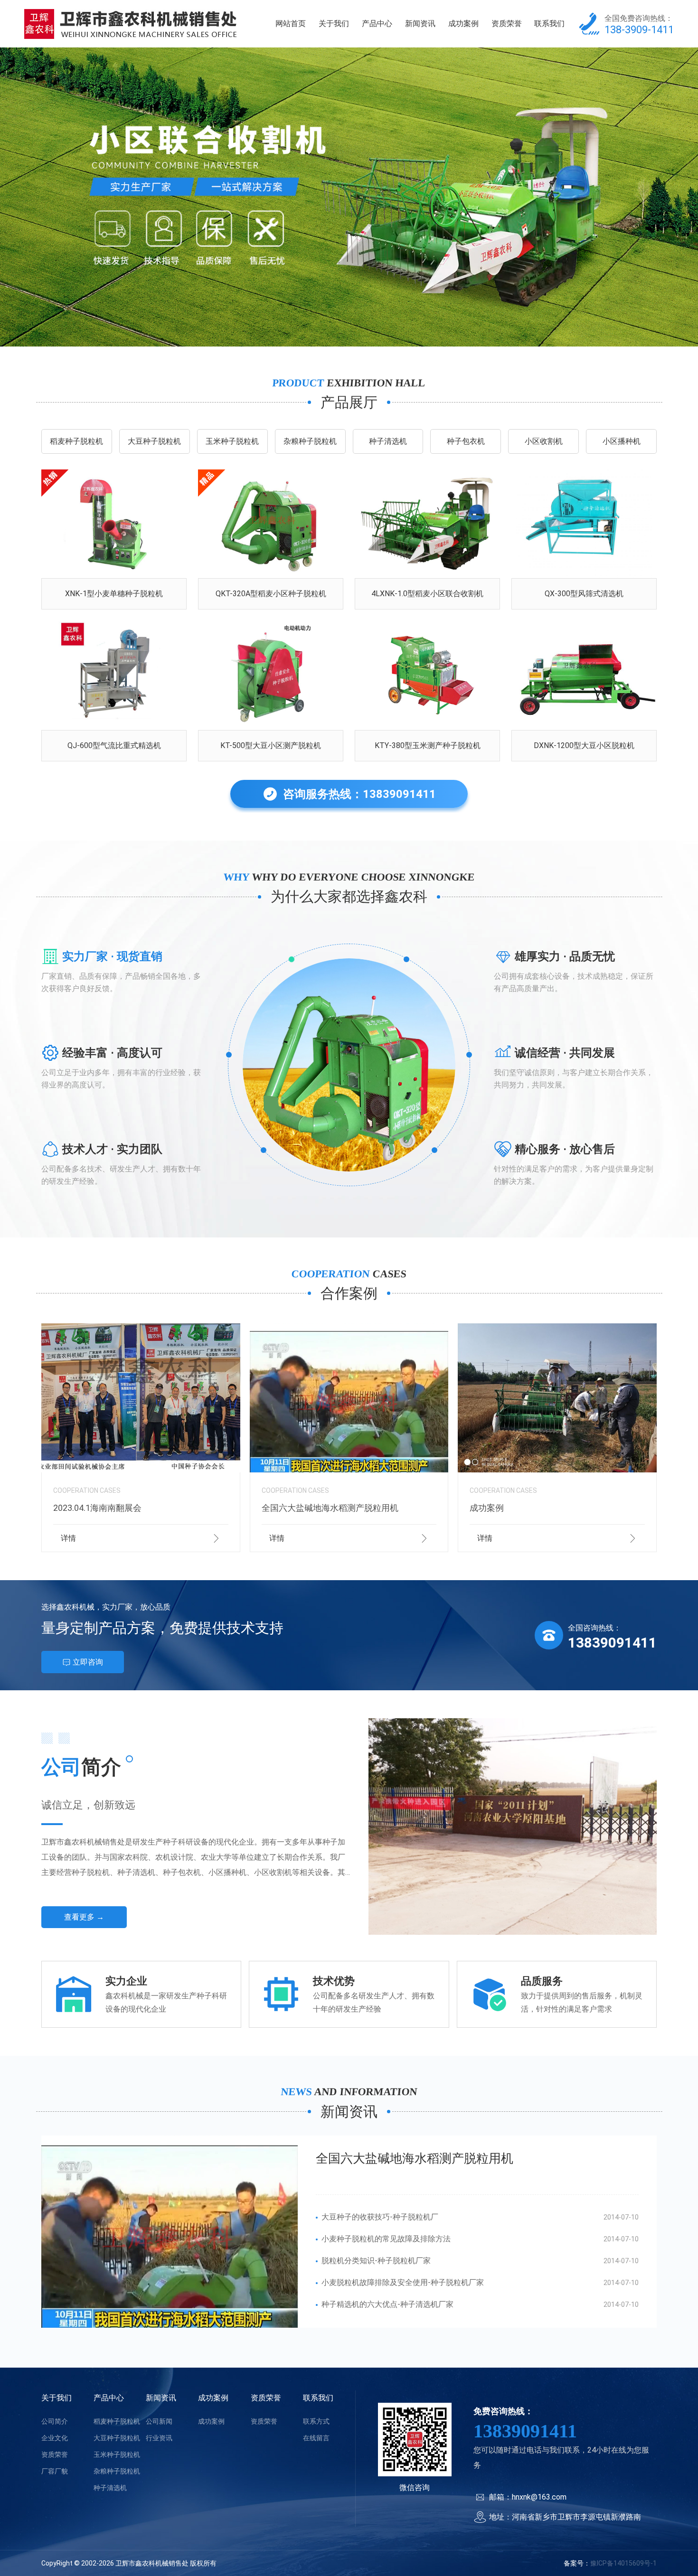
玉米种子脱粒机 (232, 441)
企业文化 (55, 2438)
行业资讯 (159, 2438)
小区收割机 (544, 441)
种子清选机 (388, 441)
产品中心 (377, 23)
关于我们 (334, 23)
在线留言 (316, 2438)
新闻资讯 (420, 23)
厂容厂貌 (55, 2471)
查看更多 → (84, 1917)
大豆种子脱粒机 (154, 441)
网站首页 (291, 23)
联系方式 (316, 2421)
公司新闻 (159, 2421)
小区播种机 (622, 441)
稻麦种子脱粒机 (76, 441)
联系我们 (549, 23)
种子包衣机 (466, 441)
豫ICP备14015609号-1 (623, 2563)
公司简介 (55, 2421)
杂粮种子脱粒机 (310, 441)
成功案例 (463, 23)
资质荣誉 (507, 23)
